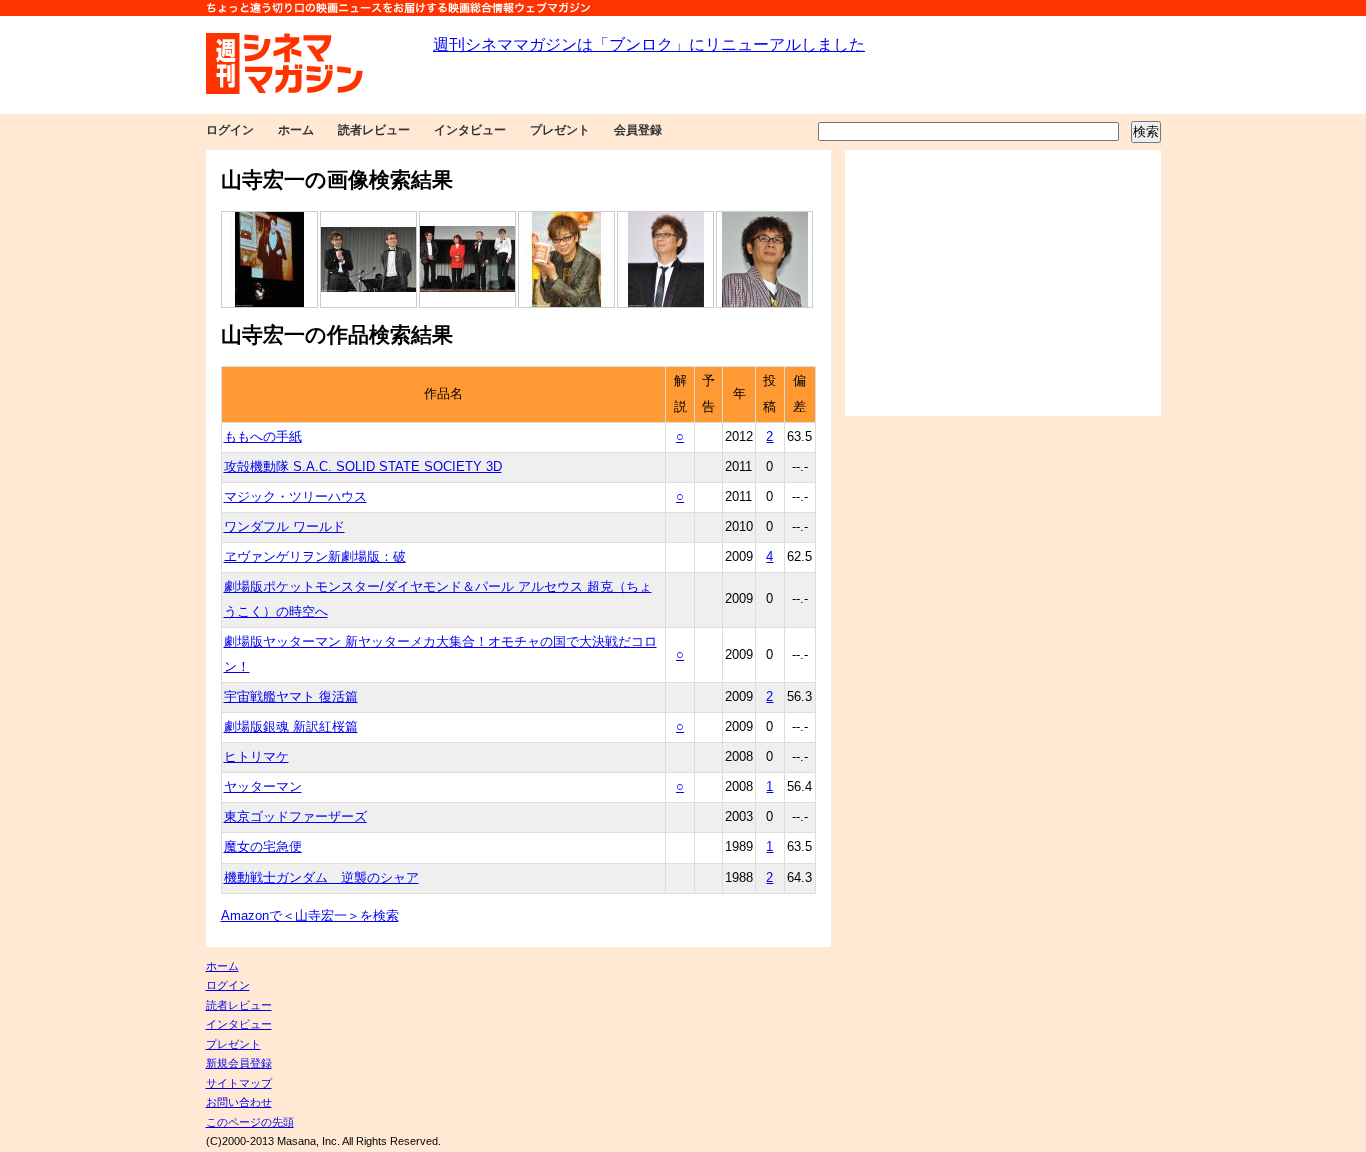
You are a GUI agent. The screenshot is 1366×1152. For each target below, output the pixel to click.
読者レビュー (374, 130)
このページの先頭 (250, 1122)
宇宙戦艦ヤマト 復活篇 (291, 697)
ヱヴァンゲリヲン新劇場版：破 (315, 557)
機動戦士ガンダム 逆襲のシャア (321, 878)
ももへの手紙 (263, 437)
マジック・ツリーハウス (295, 497)
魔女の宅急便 (263, 847)
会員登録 (638, 130)
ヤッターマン (263, 787)
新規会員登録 (239, 1063)
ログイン (230, 130)
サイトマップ (239, 1083)
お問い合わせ (239, 1102)
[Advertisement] (1003, 283)
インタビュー (470, 130)
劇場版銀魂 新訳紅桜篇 (291, 727)
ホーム (296, 130)
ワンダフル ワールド (284, 527)
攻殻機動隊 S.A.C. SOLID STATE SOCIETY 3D (363, 467)
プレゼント (560, 130)
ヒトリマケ (256, 757)
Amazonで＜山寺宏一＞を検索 (310, 916)
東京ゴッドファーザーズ (295, 817)
